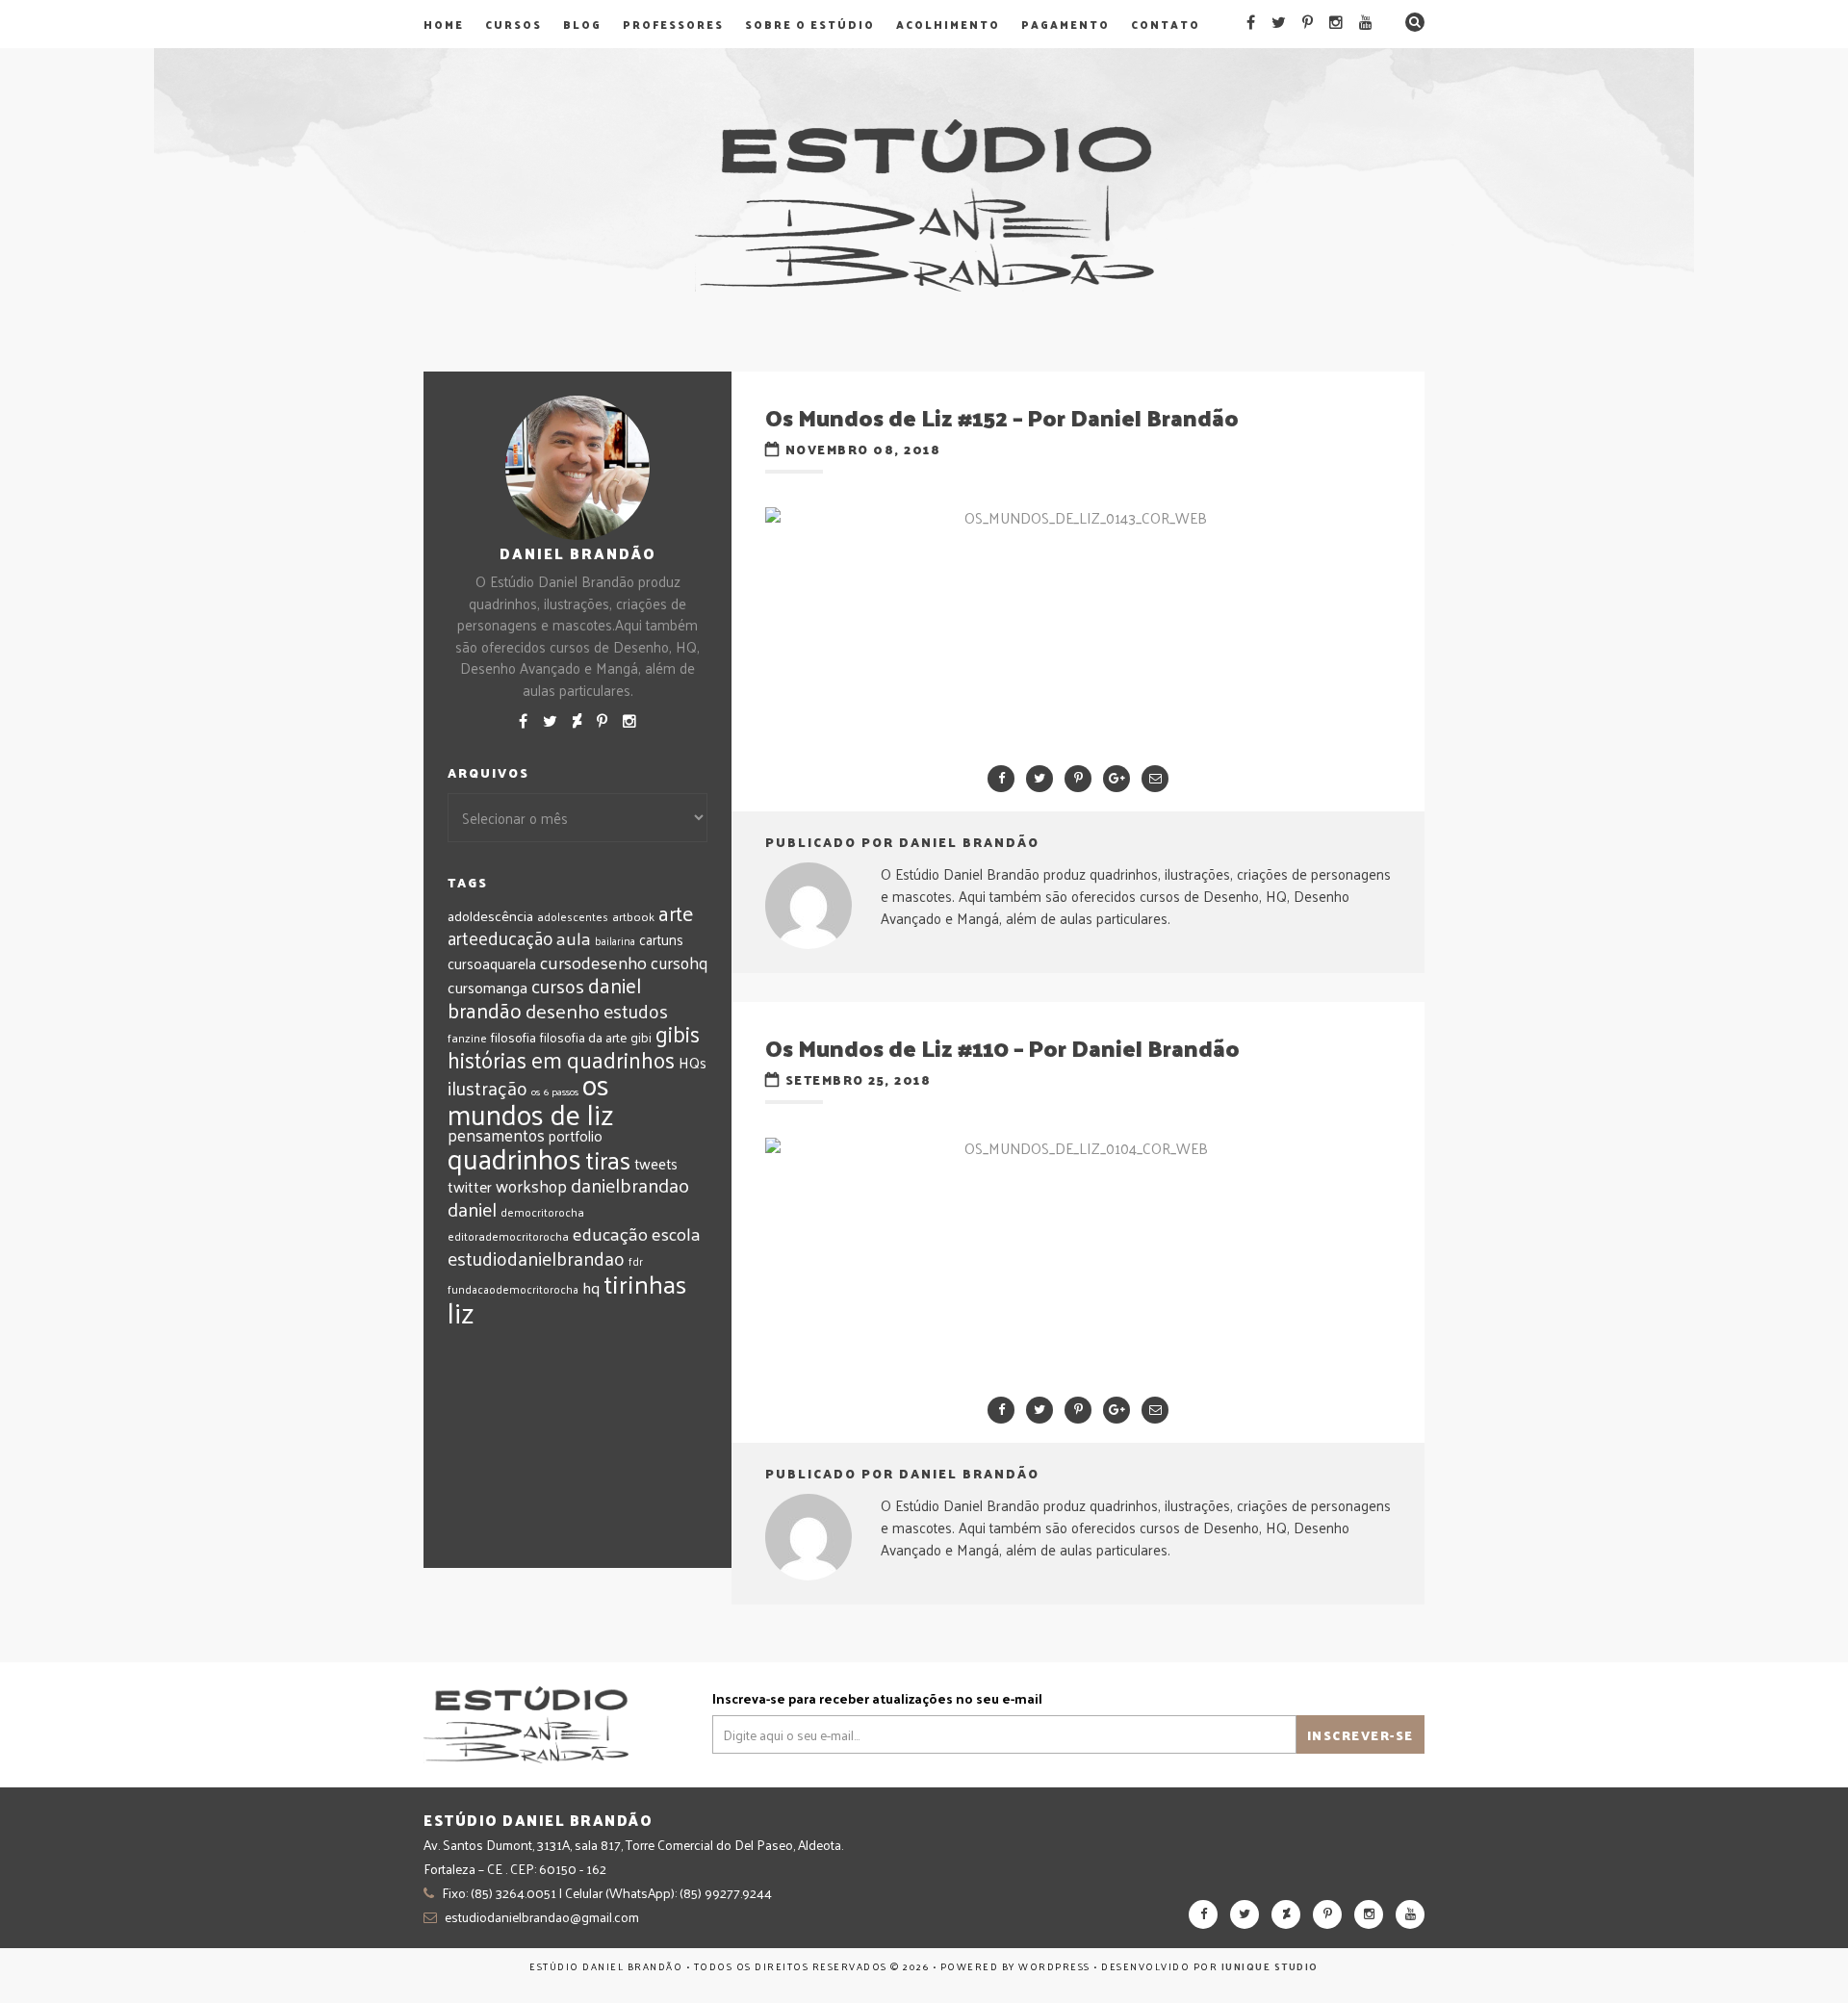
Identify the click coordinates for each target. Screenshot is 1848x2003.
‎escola (676, 1233)
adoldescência (490, 915)
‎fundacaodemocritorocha (513, 1289)
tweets (656, 1164)
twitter (470, 1186)
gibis (678, 1033)
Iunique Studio (1270, 1966)
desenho (563, 1010)
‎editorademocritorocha (508, 1236)
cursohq (679, 963)
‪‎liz (461, 1312)
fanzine (467, 1038)
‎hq (591, 1287)
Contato (1166, 24)
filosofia (513, 1037)
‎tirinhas (645, 1283)
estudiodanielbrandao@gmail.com (542, 1917)
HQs (693, 1062)
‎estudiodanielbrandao (536, 1258)
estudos (636, 1011)
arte (676, 913)
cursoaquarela (492, 963)
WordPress (1054, 1966)
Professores (673, 24)
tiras (608, 1159)
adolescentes (573, 916)
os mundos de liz (531, 1099)
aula (574, 937)
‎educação (610, 1233)
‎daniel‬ (472, 1209)
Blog (582, 24)
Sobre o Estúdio (810, 24)
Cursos (513, 24)
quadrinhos (514, 1157)
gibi (641, 1037)
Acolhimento (948, 24)
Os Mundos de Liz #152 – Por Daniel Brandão (1002, 417)
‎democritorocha (542, 1212)
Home (444, 24)
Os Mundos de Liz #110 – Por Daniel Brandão (1002, 1047)
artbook (633, 916)
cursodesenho (593, 962)
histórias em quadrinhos (561, 1059)
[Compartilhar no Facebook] (1001, 779)
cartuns (661, 939)
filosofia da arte (583, 1037)
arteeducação (500, 937)
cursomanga (488, 987)
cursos (558, 986)
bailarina (615, 940)
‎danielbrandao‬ (630, 1185)
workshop (531, 1185)
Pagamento (1065, 24)
